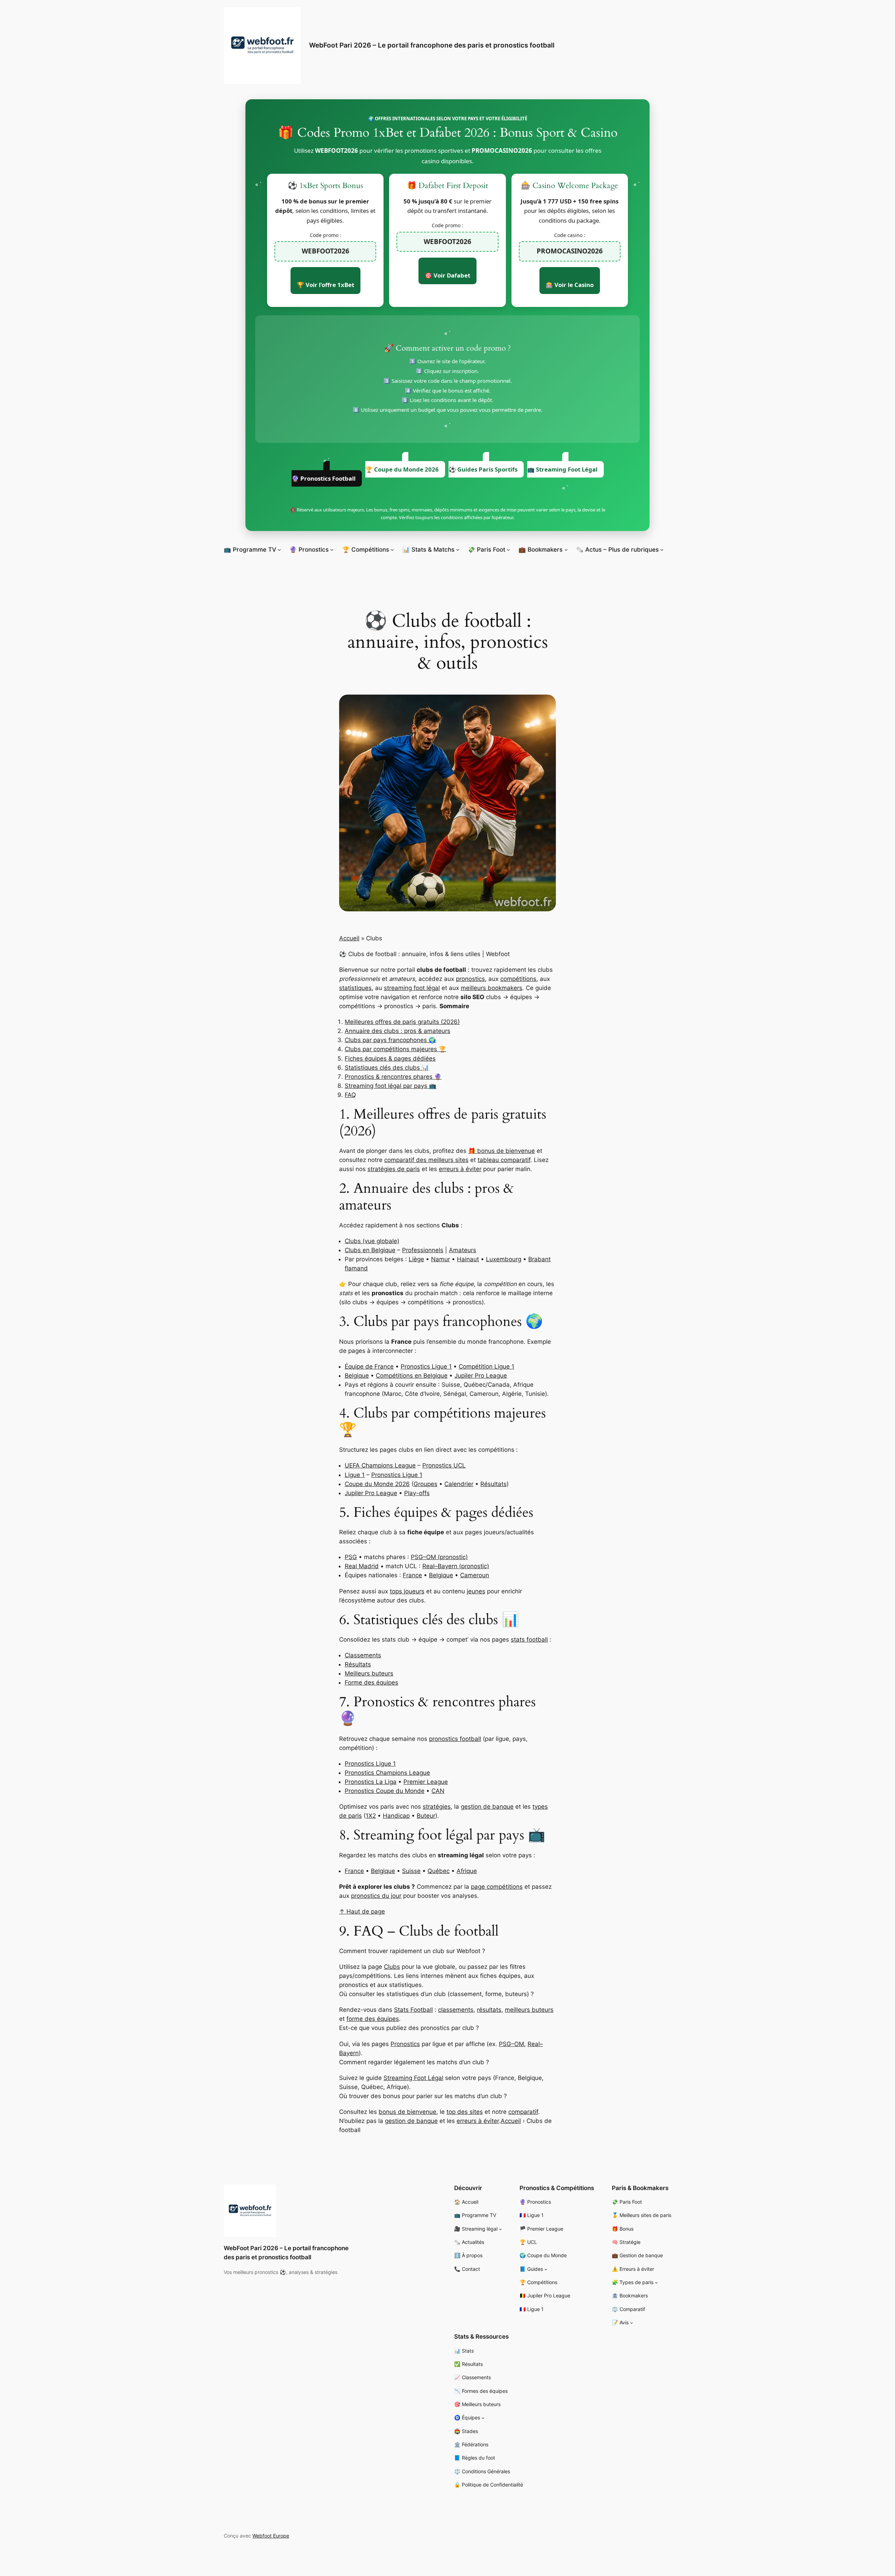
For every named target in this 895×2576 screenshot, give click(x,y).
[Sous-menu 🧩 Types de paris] (656, 2283)
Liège (416, 1259)
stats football (529, 1639)
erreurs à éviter (460, 1169)
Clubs (392, 1967)
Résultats (493, 1484)
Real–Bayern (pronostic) (456, 1566)
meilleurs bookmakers (492, 988)
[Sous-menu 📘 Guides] (546, 2269)
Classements (363, 1655)
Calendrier (459, 1484)
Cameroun (475, 1575)
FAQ (350, 1095)
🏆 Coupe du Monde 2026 (402, 469)
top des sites (465, 2112)
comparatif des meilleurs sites (426, 1160)
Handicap (396, 1816)
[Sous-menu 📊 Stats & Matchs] (458, 550)
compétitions (518, 979)
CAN (438, 1791)
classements (456, 2010)
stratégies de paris (394, 1169)
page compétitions (497, 1887)
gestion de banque (487, 1807)
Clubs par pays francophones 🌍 (390, 1040)
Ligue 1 (355, 1475)
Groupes (425, 1484)
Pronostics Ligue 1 (426, 1366)
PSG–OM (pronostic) (439, 1557)
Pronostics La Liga (371, 1782)
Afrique (467, 1871)
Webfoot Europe (271, 2536)
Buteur (426, 1816)
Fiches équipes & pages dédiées (390, 1059)
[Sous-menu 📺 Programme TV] (279, 550)
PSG (351, 1557)
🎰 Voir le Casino (570, 285)
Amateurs (463, 1250)
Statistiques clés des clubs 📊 (387, 1068)
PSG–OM (511, 2044)
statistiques (355, 988)
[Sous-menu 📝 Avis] (632, 2323)
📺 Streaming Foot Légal (562, 469)
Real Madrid (362, 1566)
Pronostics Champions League (387, 1773)
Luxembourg (504, 1259)
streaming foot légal (412, 988)
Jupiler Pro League (481, 1376)
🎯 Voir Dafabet (447, 275)
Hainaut (468, 1259)
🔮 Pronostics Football (324, 478)
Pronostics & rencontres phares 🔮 (393, 1077)
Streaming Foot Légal (413, 2078)
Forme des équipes (371, 1682)
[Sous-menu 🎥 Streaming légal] (500, 2229)
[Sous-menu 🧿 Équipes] (483, 2418)
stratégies (437, 1807)
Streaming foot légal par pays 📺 (391, 1086)
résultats (489, 2010)
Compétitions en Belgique (412, 1376)
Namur (441, 1259)
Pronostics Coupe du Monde (385, 1791)
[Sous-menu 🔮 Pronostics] (332, 550)
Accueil (349, 938)
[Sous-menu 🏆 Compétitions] (392, 550)
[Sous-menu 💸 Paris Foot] (508, 550)
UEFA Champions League (380, 1465)
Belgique (357, 1376)
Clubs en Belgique (370, 1250)
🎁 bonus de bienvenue (502, 1151)
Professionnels (423, 1250)
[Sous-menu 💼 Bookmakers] (566, 550)
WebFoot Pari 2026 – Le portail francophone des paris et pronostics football (432, 45)
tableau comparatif (504, 1160)
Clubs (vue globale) (372, 1241)
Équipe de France (369, 1366)
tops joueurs (407, 1591)
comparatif (523, 2112)
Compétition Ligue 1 (486, 1366)
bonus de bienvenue (407, 2112)
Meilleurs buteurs (369, 1673)
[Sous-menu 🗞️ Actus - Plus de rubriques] (662, 550)
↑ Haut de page (362, 1911)
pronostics (470, 979)
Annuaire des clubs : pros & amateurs (398, 1031)
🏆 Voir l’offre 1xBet (325, 285)
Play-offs (417, 1493)
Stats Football (413, 2010)
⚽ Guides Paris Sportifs (483, 469)
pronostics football (455, 1739)
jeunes (476, 1591)
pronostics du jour (376, 1896)
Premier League (426, 1782)
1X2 (371, 1816)
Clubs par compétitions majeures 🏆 (395, 1049)
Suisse (411, 1871)
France (412, 1575)
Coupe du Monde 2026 (377, 1484)
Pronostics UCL (444, 1465)
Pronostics (405, 2044)
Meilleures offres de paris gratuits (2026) (402, 1022)
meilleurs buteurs (529, 2010)
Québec (439, 1871)
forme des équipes (373, 2019)
